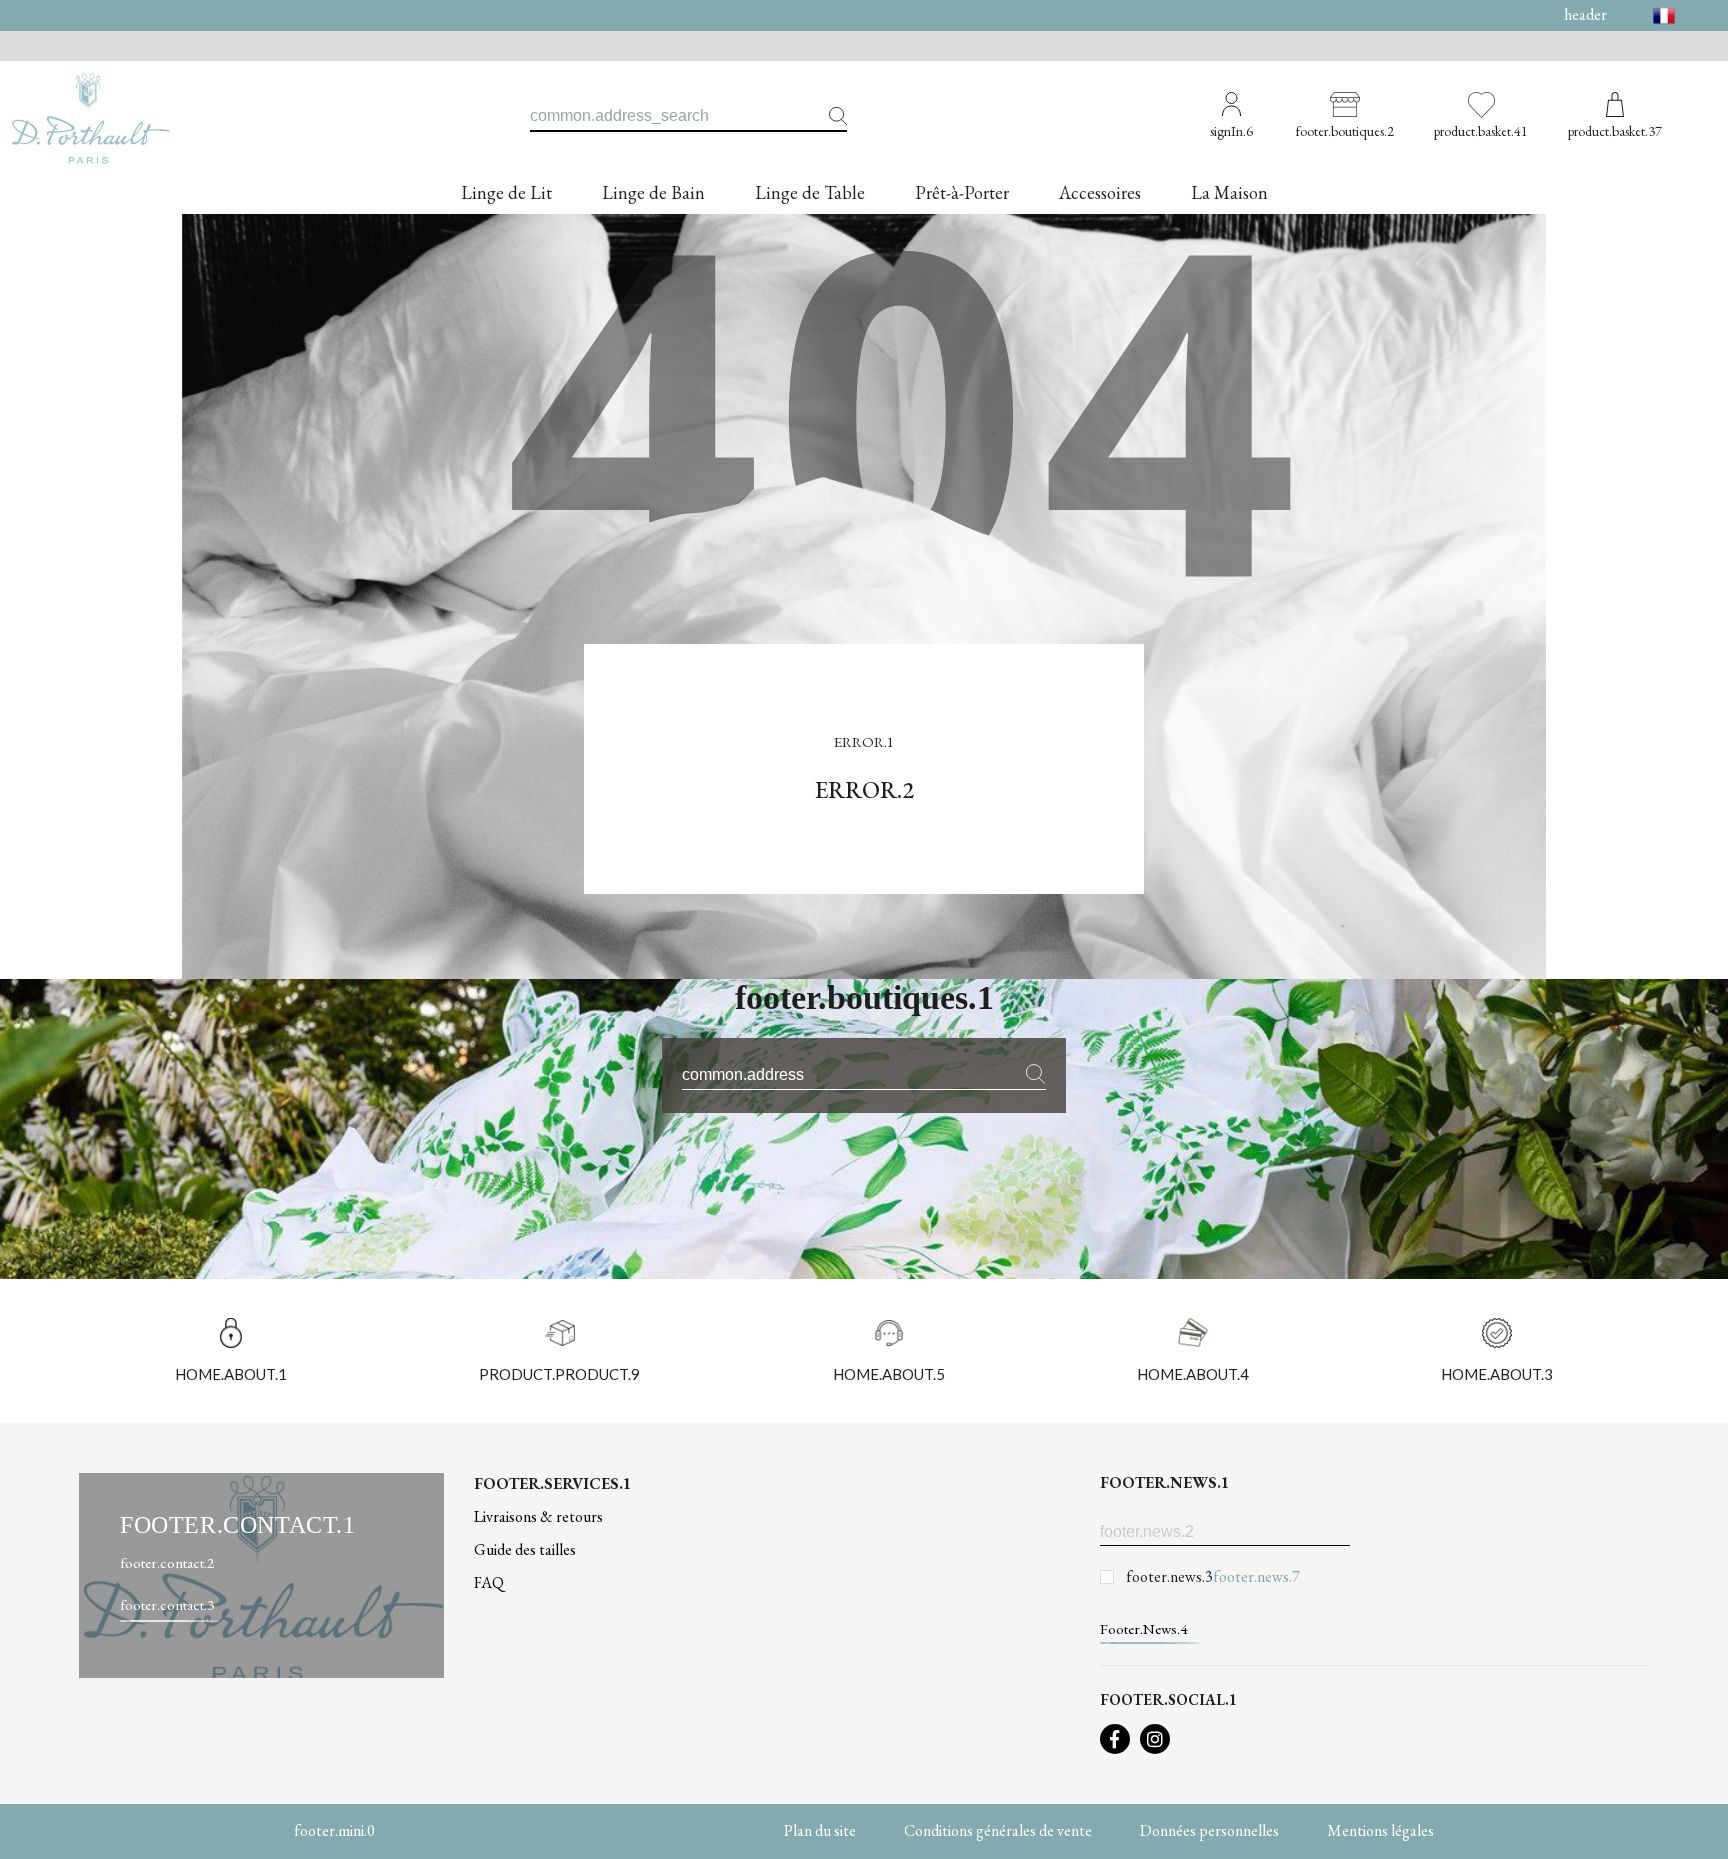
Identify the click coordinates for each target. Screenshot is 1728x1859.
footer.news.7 (1256, 1576)
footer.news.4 (1143, 1628)
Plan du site (820, 1830)
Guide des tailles (525, 1549)
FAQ (489, 1582)
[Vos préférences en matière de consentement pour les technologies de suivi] (1693, 1824)
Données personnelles (1209, 1830)
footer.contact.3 (167, 1604)
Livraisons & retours (538, 1516)
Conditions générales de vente (998, 1830)
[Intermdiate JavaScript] (1115, 1739)
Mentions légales (1380, 1830)
